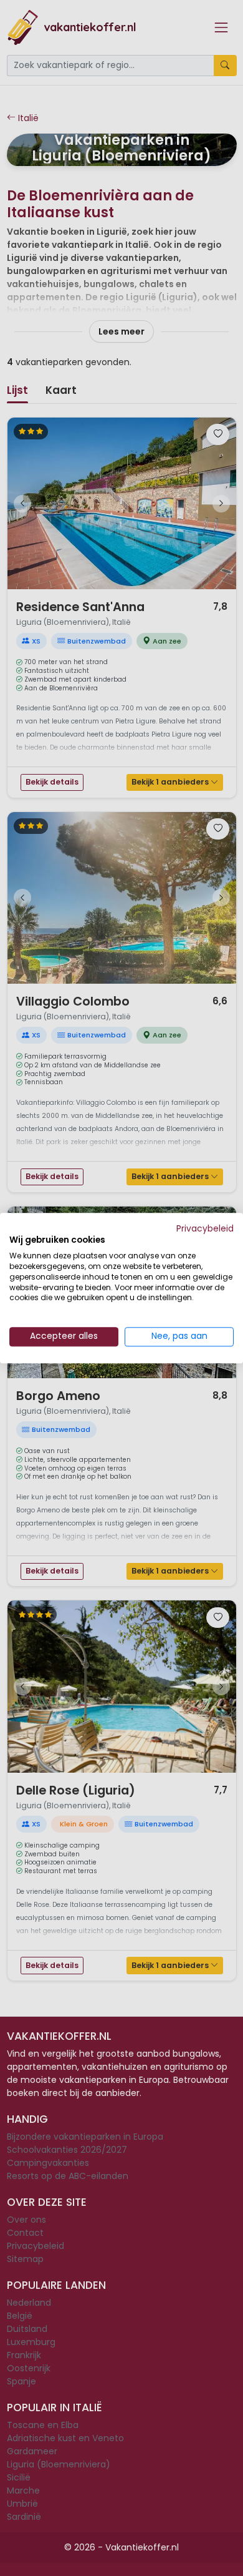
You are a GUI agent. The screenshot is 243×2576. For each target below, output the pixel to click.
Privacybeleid (205, 1229)
